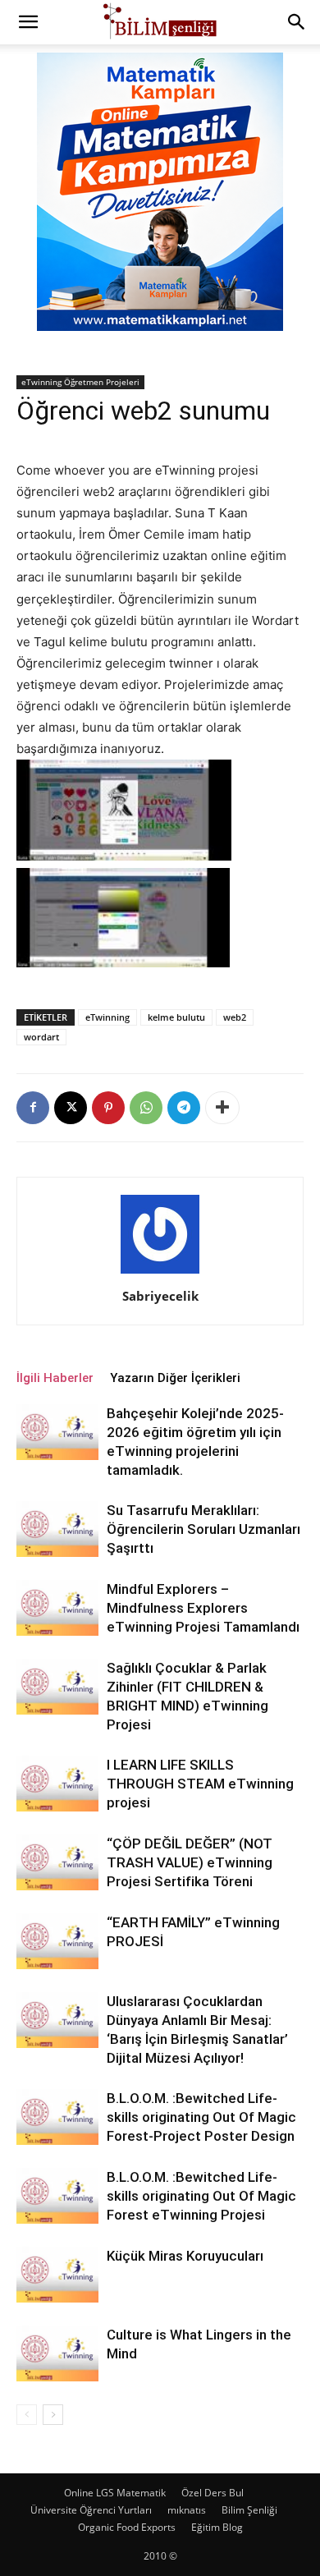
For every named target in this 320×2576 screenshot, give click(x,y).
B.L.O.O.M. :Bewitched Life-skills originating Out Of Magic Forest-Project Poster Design (201, 2117)
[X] (71, 1108)
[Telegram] (184, 1108)
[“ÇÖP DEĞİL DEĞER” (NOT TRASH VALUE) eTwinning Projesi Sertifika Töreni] (57, 1863)
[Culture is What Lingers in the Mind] (57, 2354)
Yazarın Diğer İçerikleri (175, 1378)
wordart (41, 1037)
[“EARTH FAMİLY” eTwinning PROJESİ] (57, 1942)
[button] (28, 22)
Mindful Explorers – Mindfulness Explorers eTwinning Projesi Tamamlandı (203, 1608)
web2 (235, 1017)
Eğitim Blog (217, 2527)
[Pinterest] (108, 1108)
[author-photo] (160, 1273)
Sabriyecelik (160, 1296)
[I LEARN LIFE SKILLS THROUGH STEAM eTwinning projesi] (57, 1784)
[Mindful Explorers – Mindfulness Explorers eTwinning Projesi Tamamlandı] (57, 1608)
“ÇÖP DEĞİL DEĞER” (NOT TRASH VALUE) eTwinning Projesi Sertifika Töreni (190, 1862)
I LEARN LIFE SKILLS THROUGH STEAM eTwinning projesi (200, 1784)
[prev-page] (27, 2415)
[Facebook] (33, 1108)
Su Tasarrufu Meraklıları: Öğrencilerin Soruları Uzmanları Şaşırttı (203, 1529)
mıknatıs (187, 2510)
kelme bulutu (176, 1017)
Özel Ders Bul (213, 2493)
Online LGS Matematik (115, 2493)
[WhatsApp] (146, 1108)
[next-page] (53, 2415)
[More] (222, 1108)
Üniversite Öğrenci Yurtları (91, 2510)
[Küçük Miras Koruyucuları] (57, 2275)
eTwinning (107, 1017)
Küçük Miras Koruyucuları (185, 2256)
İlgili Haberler (55, 1378)
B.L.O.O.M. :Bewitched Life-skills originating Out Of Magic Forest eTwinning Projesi (201, 2196)
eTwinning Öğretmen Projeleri (80, 382)
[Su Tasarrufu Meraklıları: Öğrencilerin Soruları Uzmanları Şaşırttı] (57, 1529)
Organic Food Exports (127, 2527)
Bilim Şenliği (249, 2510)
